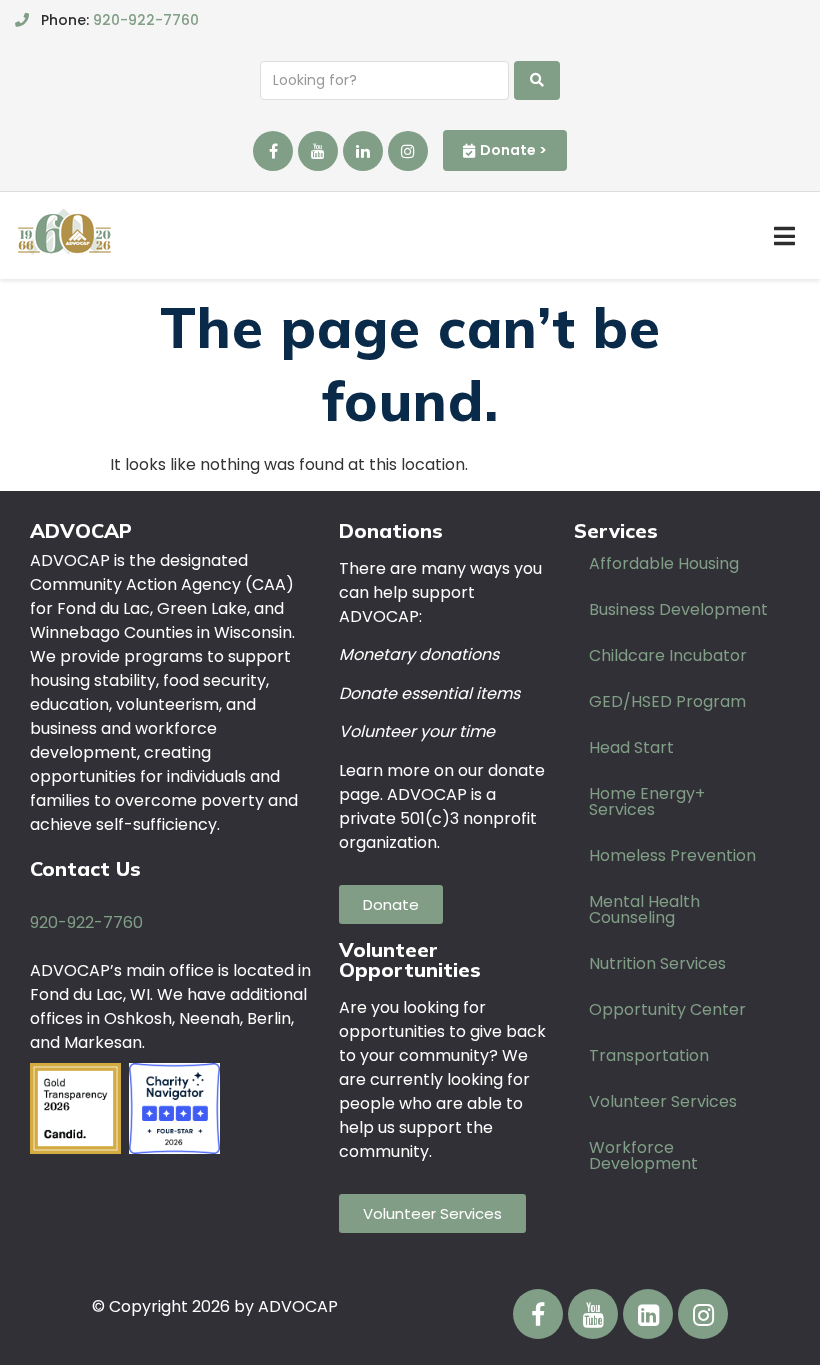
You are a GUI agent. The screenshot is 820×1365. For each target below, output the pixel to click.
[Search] (537, 80)
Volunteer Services (663, 1101)
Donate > (513, 150)
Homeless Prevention (672, 855)
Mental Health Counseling (644, 909)
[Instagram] (408, 151)
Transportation (649, 1055)
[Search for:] (384, 80)
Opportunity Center (667, 1009)
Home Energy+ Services (647, 801)
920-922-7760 (146, 20)
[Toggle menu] (784, 236)
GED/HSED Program (667, 701)
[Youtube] (318, 151)
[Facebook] (273, 151)
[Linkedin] (363, 151)
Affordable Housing (664, 563)
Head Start (631, 747)
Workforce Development (643, 1155)
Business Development (678, 609)
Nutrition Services (657, 963)
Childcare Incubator (668, 655)
